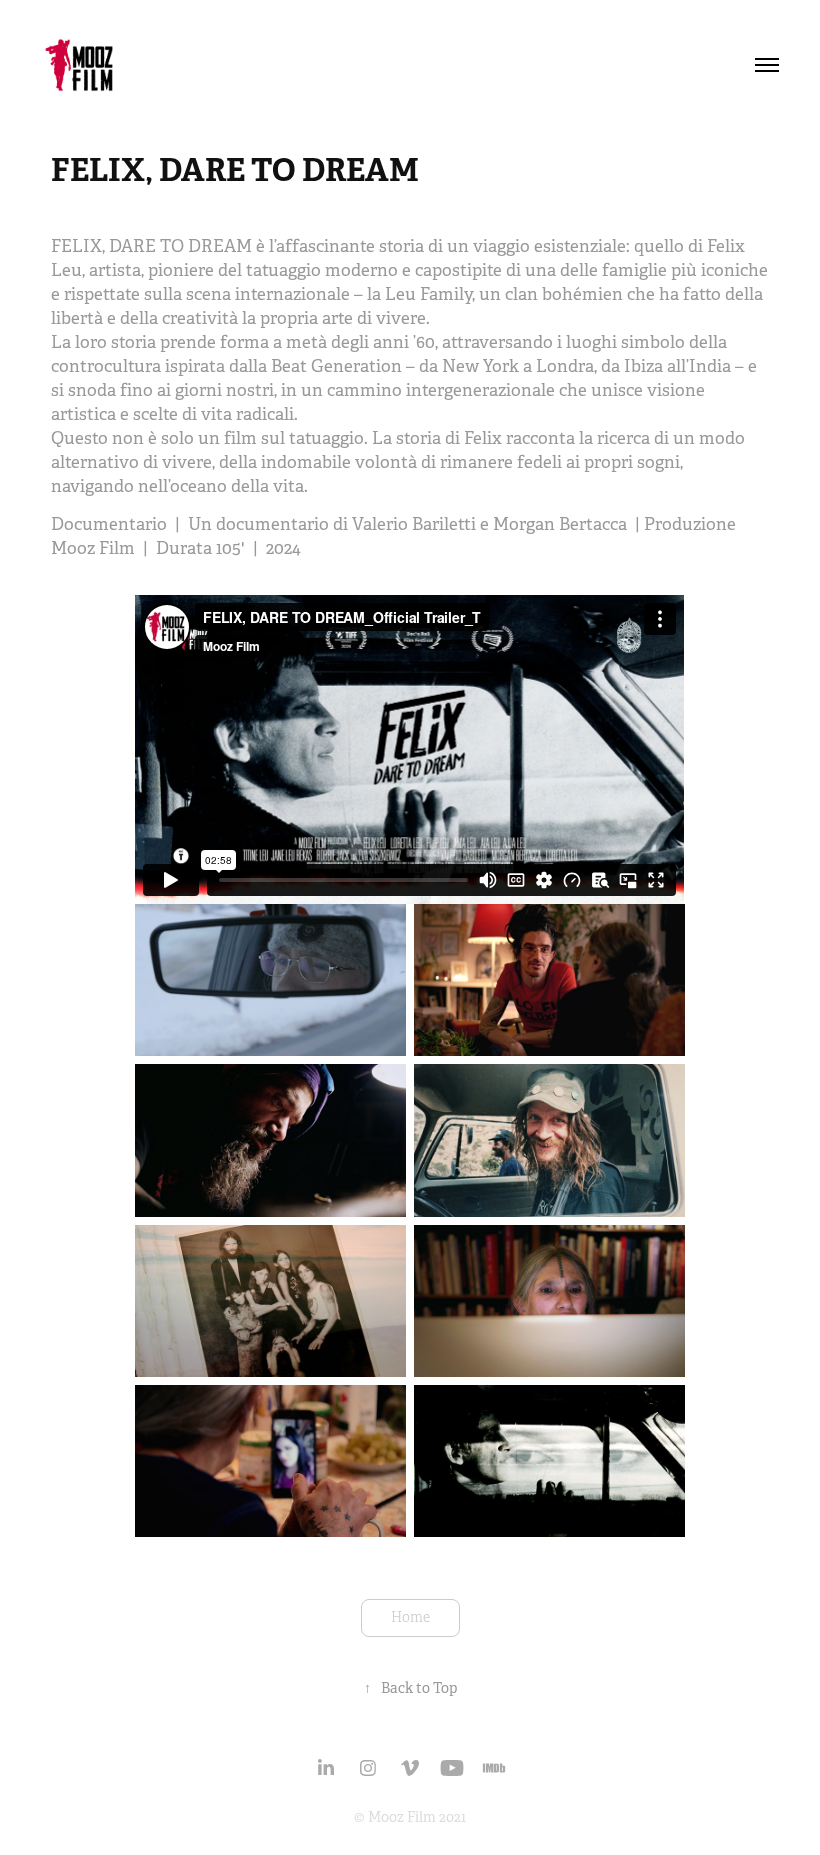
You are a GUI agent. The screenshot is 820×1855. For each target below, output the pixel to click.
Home (410, 1617)
